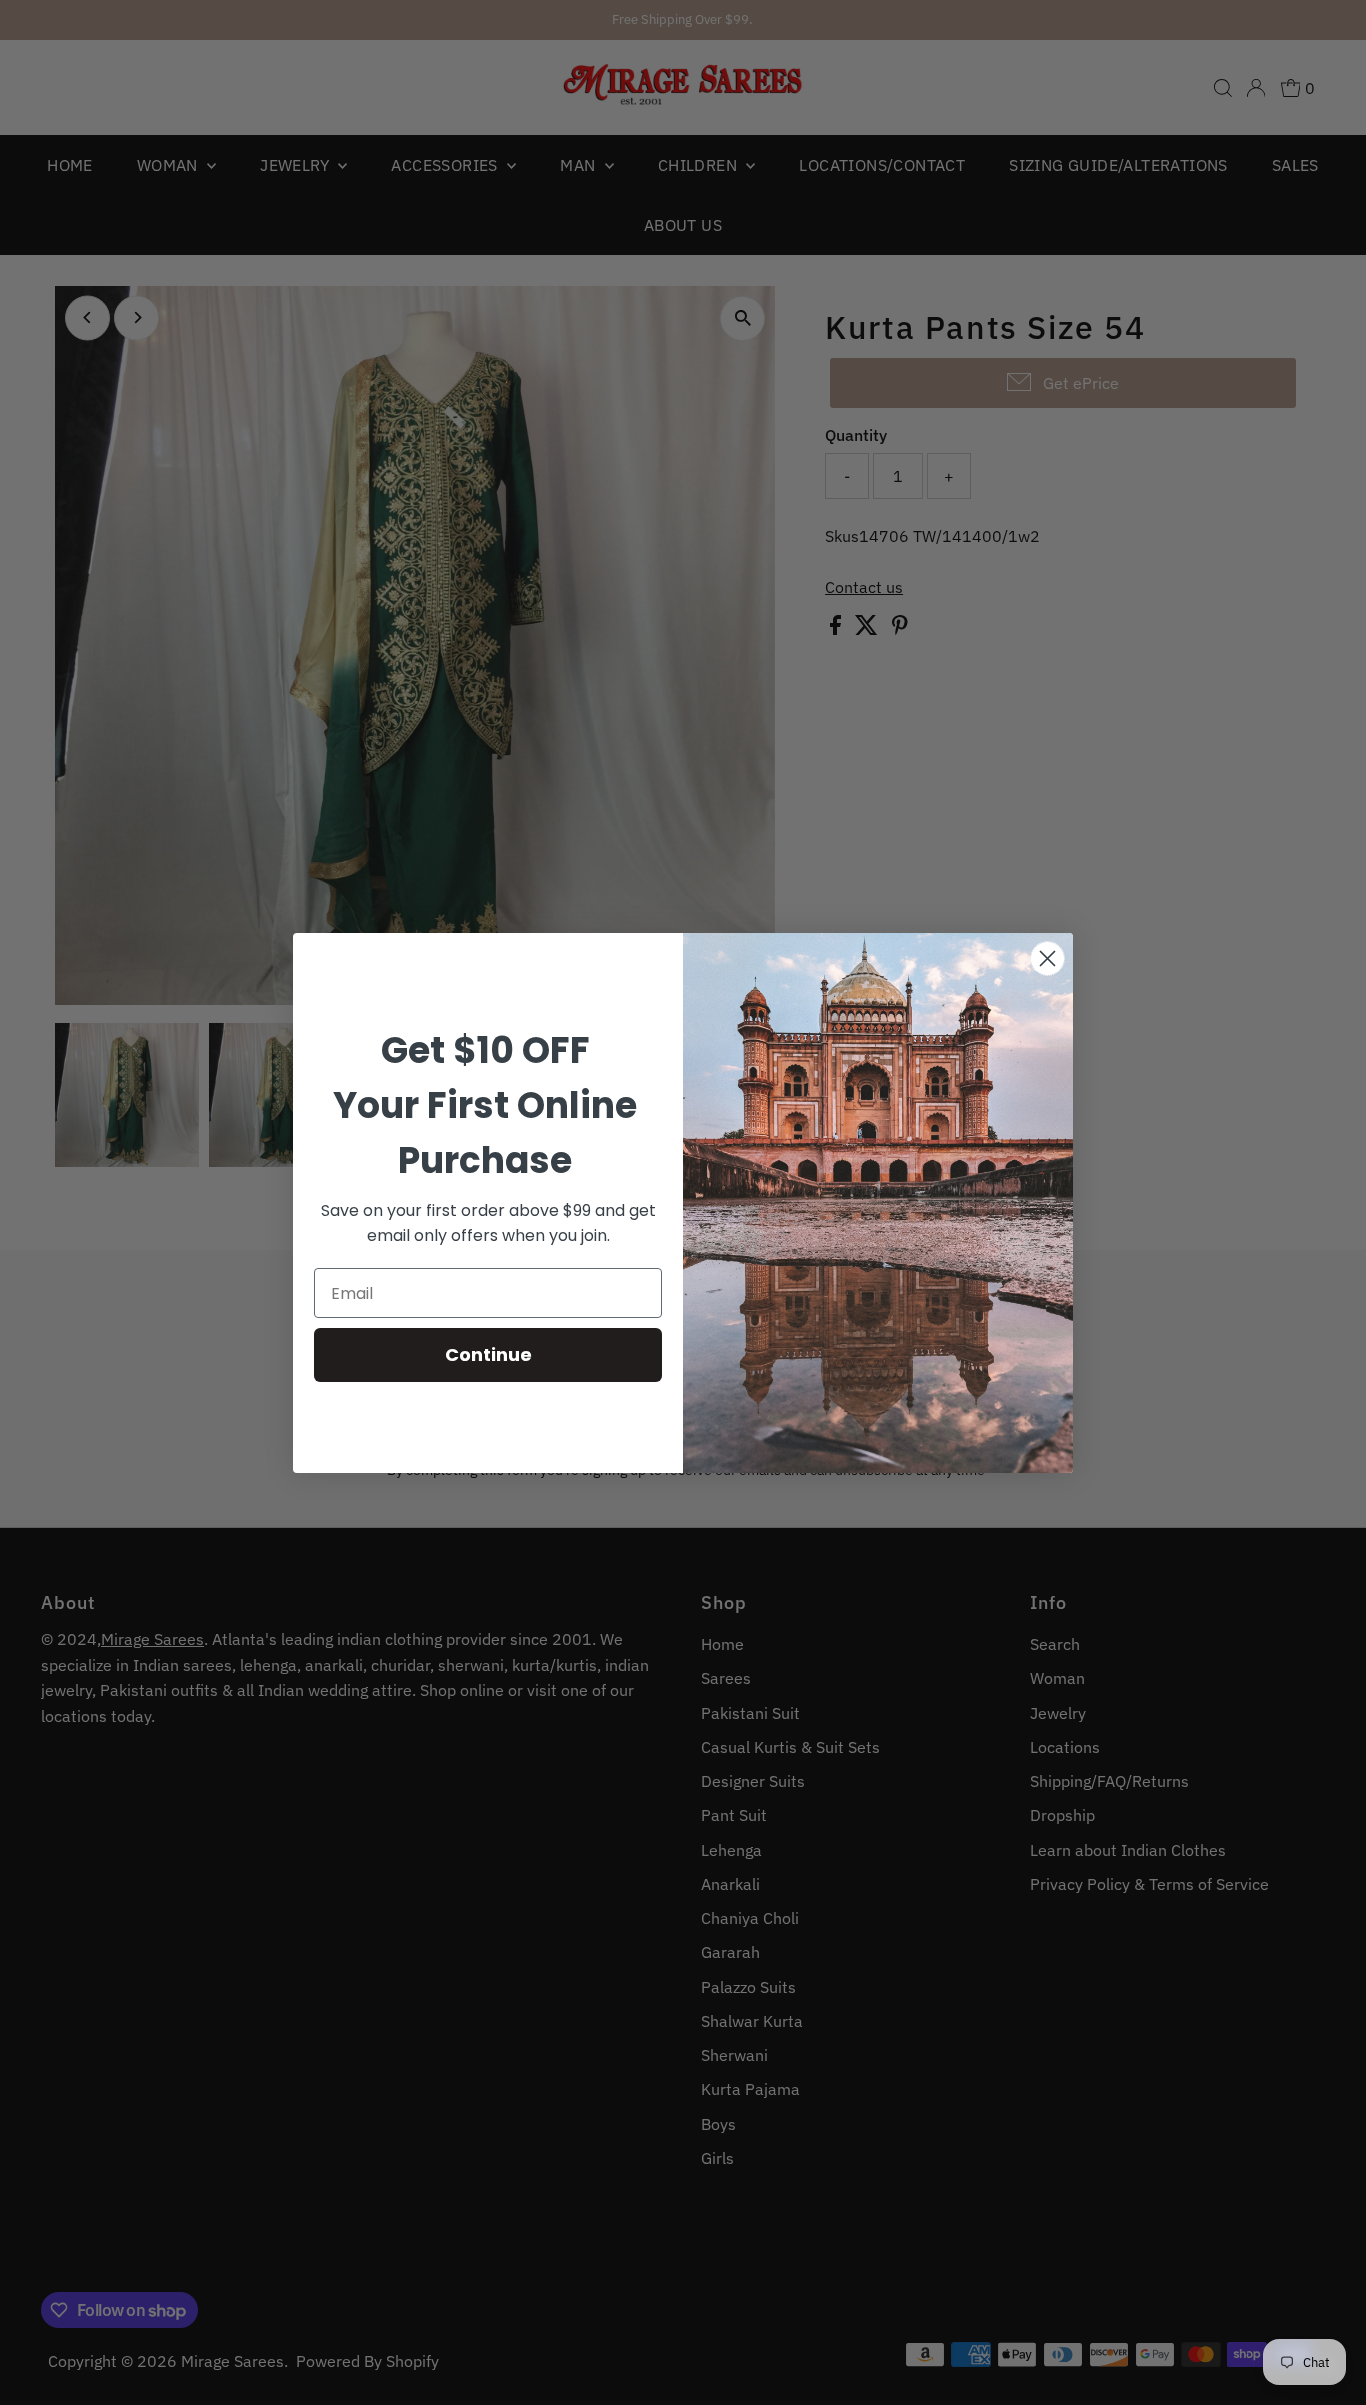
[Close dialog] (1047, 958)
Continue (488, 1354)
